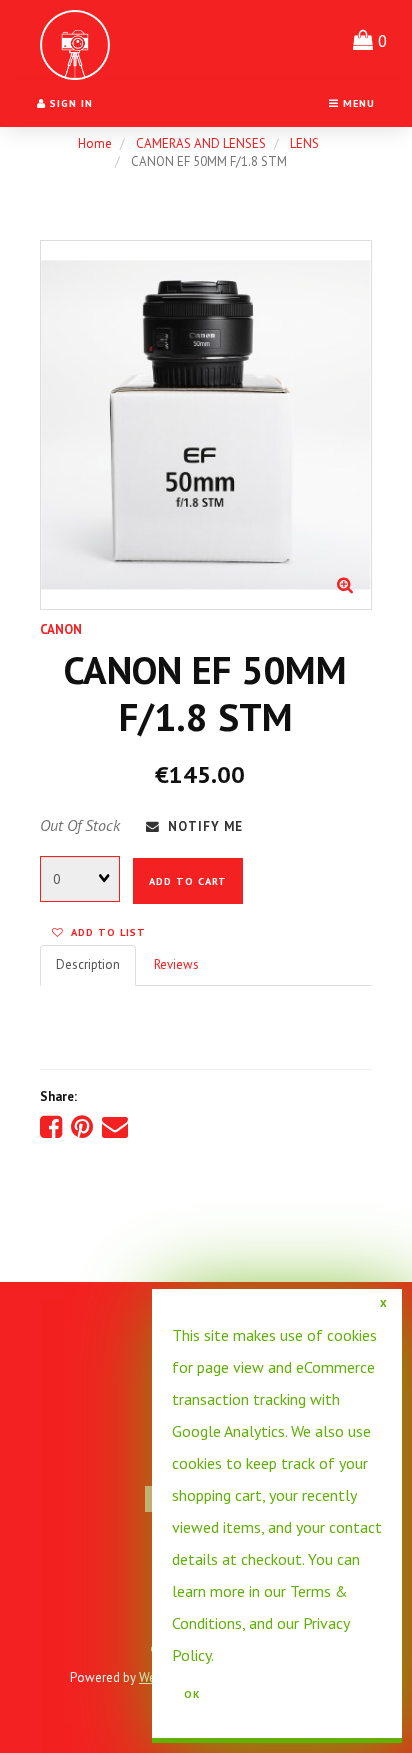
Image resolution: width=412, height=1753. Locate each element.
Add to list (104, 932)
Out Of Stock (80, 825)
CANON (61, 629)
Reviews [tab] (176, 964)
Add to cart (188, 881)
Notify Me (201, 826)
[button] (370, 40)
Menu (357, 103)
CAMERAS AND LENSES (201, 143)
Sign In (69, 103)
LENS (304, 143)
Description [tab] (88, 964)
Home (95, 143)
